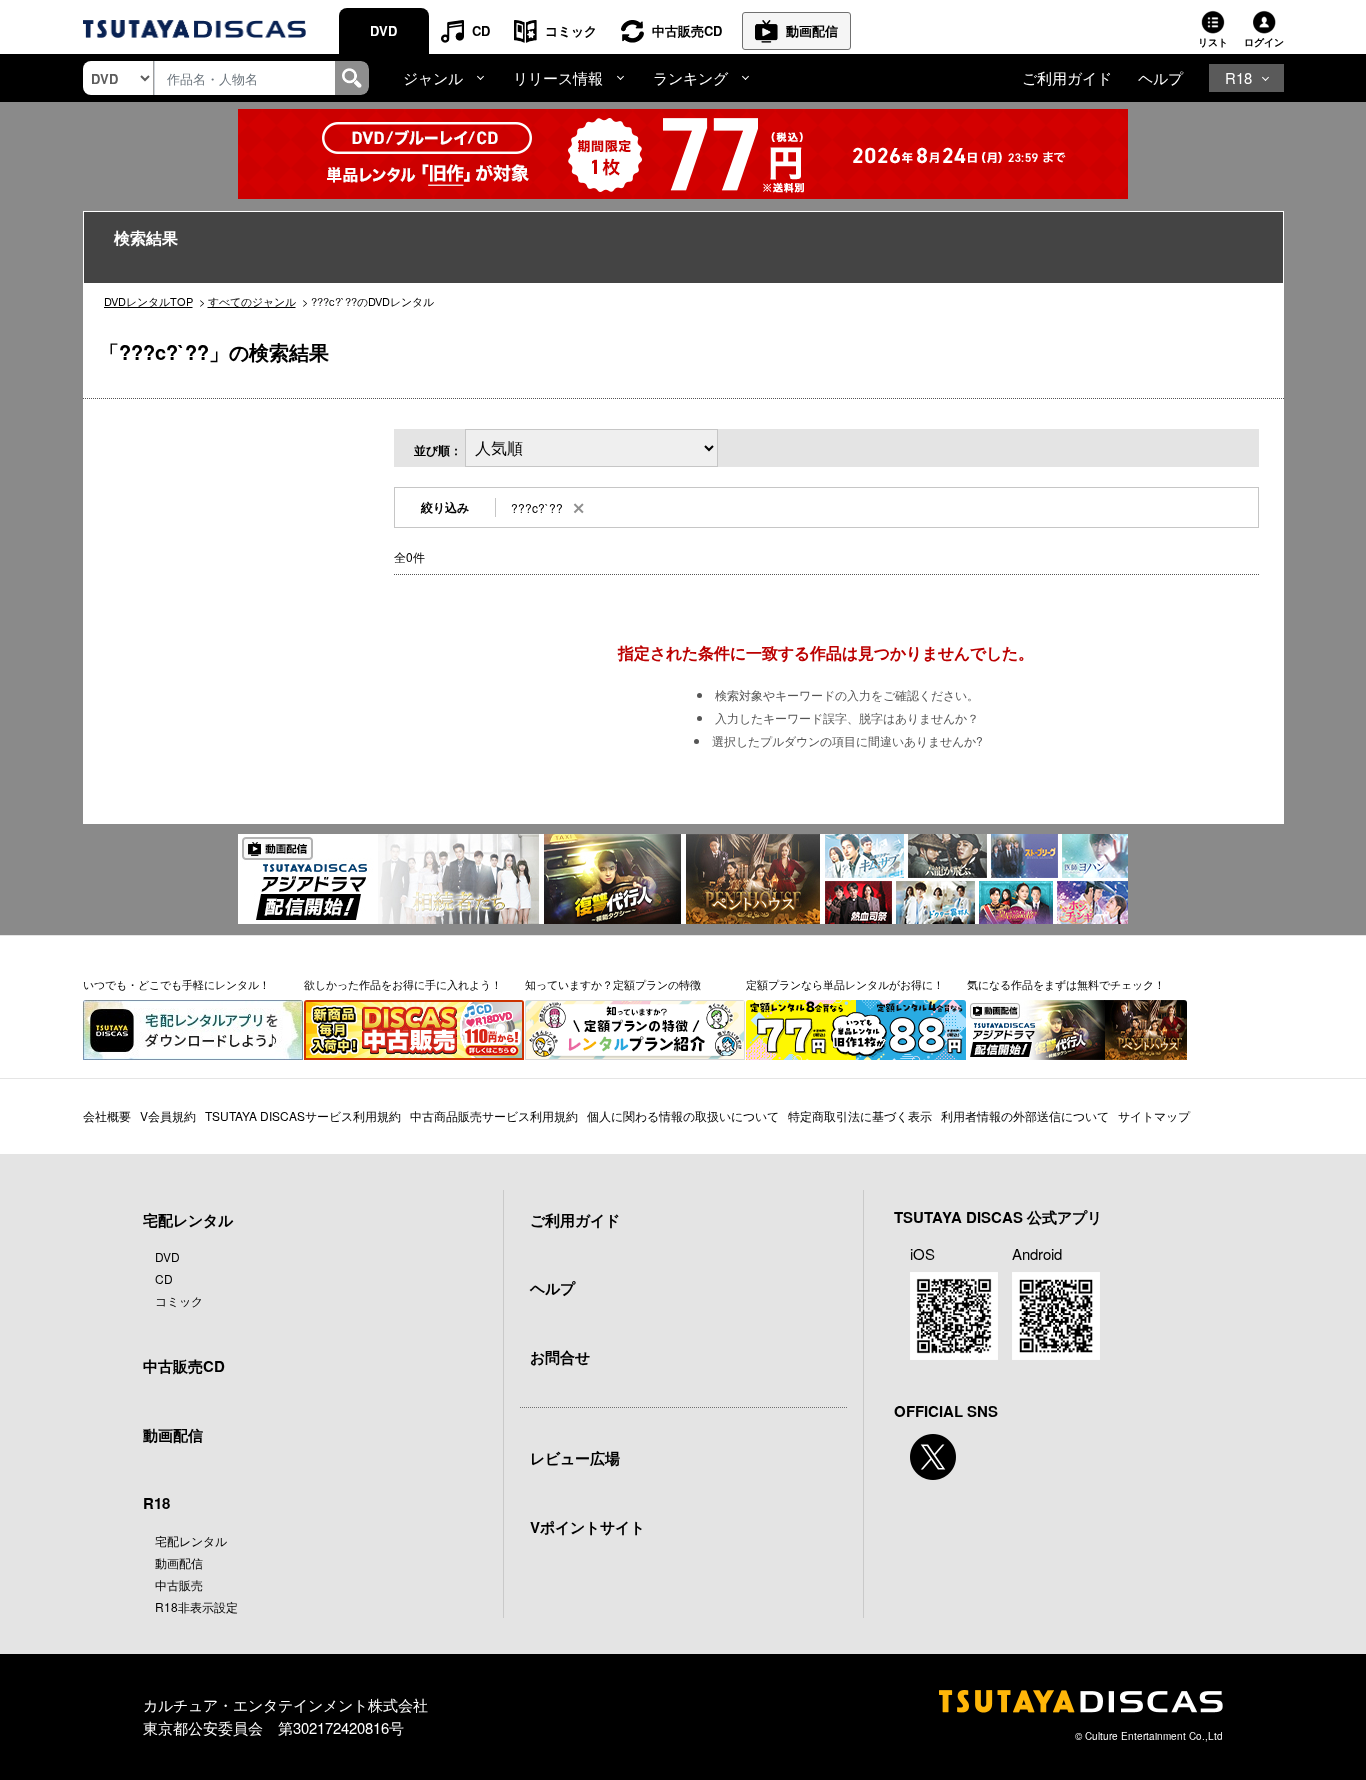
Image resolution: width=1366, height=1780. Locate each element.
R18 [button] (1238, 77)
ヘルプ (1160, 77)
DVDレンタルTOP (148, 301)
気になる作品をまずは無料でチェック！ (1066, 984)
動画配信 (812, 30)
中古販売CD (687, 30)
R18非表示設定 (196, 1606)
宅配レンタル (191, 1540)
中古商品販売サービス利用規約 (494, 1115)
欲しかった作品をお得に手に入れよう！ (403, 984)
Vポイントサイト (587, 1527)
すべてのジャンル (252, 301)
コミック (571, 30)
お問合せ (560, 1357)
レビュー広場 (575, 1458)
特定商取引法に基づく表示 (860, 1115)
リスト (1213, 42)
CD (481, 30)
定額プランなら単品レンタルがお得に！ (845, 984)
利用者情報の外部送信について (1025, 1115)
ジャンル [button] (433, 77)
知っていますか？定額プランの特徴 (613, 984)
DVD (383, 30)
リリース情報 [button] (558, 77)
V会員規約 (168, 1115)
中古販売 (179, 1584)
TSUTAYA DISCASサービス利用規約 (303, 1115)
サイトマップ (1154, 1115)
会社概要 (107, 1115)
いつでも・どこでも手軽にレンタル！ (176, 984)
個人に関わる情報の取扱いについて (683, 1115)
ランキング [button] (690, 77)
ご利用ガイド (1067, 77)
